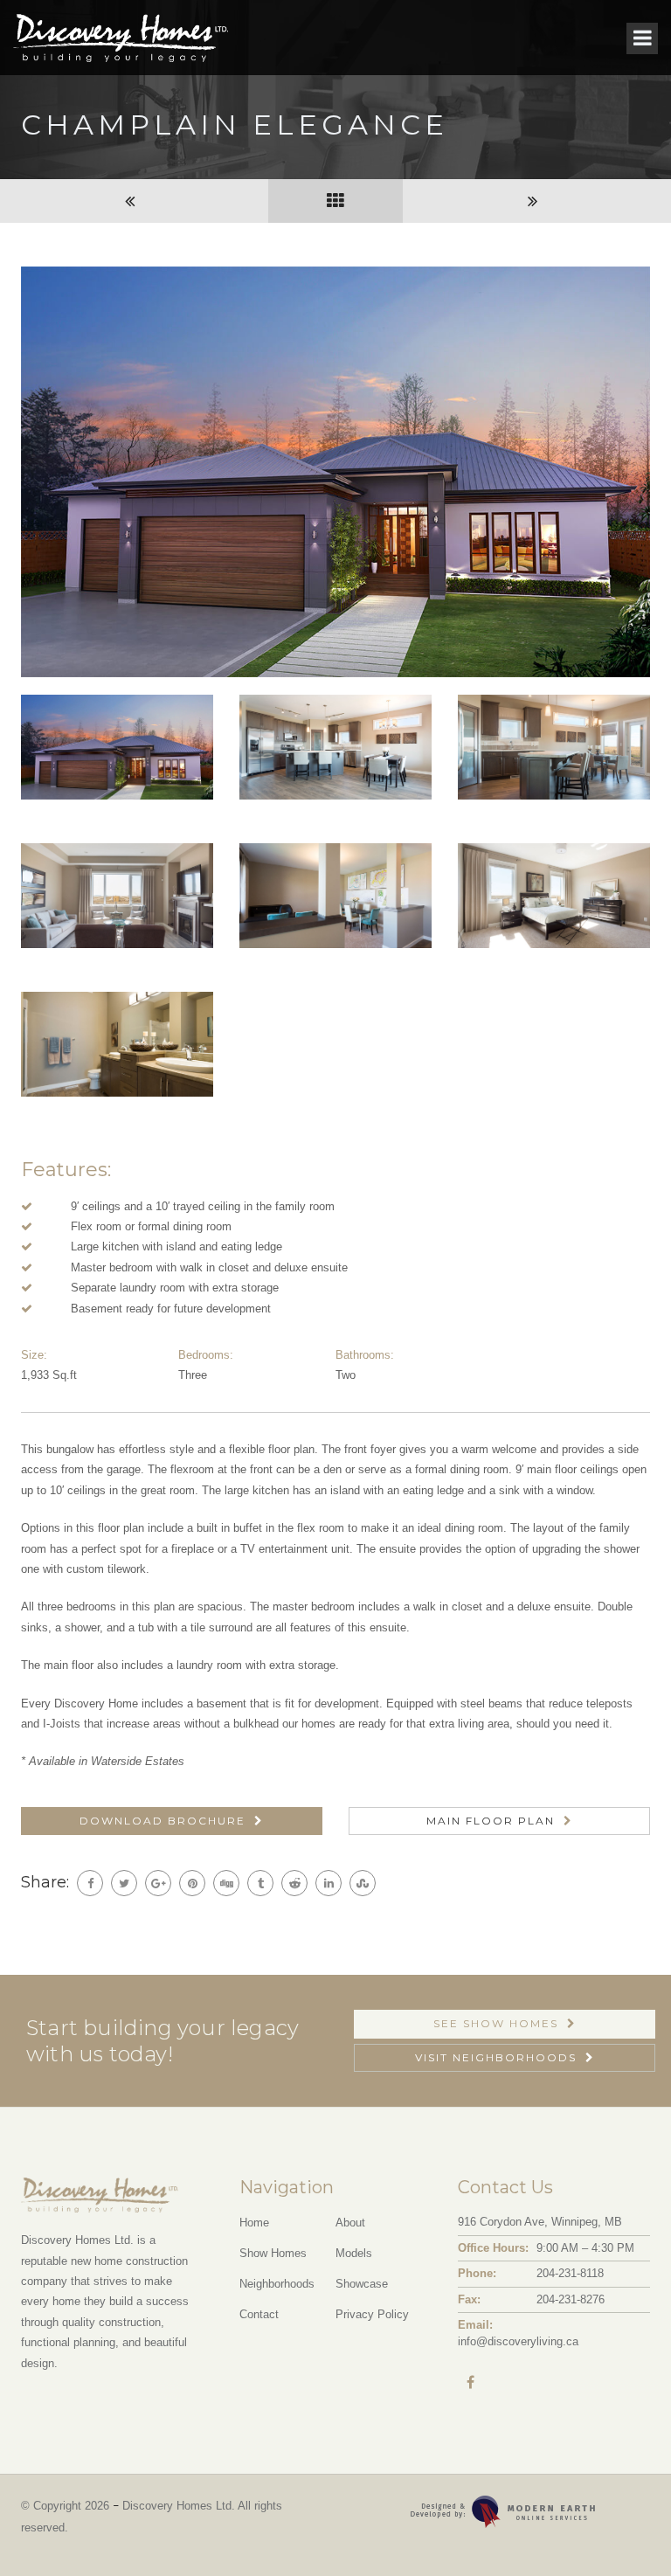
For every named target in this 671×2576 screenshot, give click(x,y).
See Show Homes (496, 2023)
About (350, 2223)
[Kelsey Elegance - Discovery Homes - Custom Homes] (134, 201)
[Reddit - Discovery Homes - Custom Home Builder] (294, 1883)
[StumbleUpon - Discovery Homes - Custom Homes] (363, 1883)
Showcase (362, 2284)
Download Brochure (163, 1821)
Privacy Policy (372, 2314)
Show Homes (273, 2253)
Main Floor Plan (491, 1821)
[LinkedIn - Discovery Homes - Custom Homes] (329, 1883)
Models (354, 2253)
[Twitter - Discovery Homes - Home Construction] (124, 1883)
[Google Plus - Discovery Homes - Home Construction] (158, 1883)
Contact (259, 2314)
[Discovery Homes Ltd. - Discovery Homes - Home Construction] (121, 38)
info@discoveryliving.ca (518, 2341)
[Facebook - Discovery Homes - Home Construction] (90, 1883)
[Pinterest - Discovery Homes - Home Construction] (192, 1883)
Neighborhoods (277, 2284)
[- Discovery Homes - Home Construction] (622, 2527)
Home (254, 2223)
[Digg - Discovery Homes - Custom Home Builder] (226, 1883)
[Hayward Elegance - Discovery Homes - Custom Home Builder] (537, 201)
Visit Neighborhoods (496, 2057)
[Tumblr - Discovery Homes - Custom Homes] (260, 1883)
